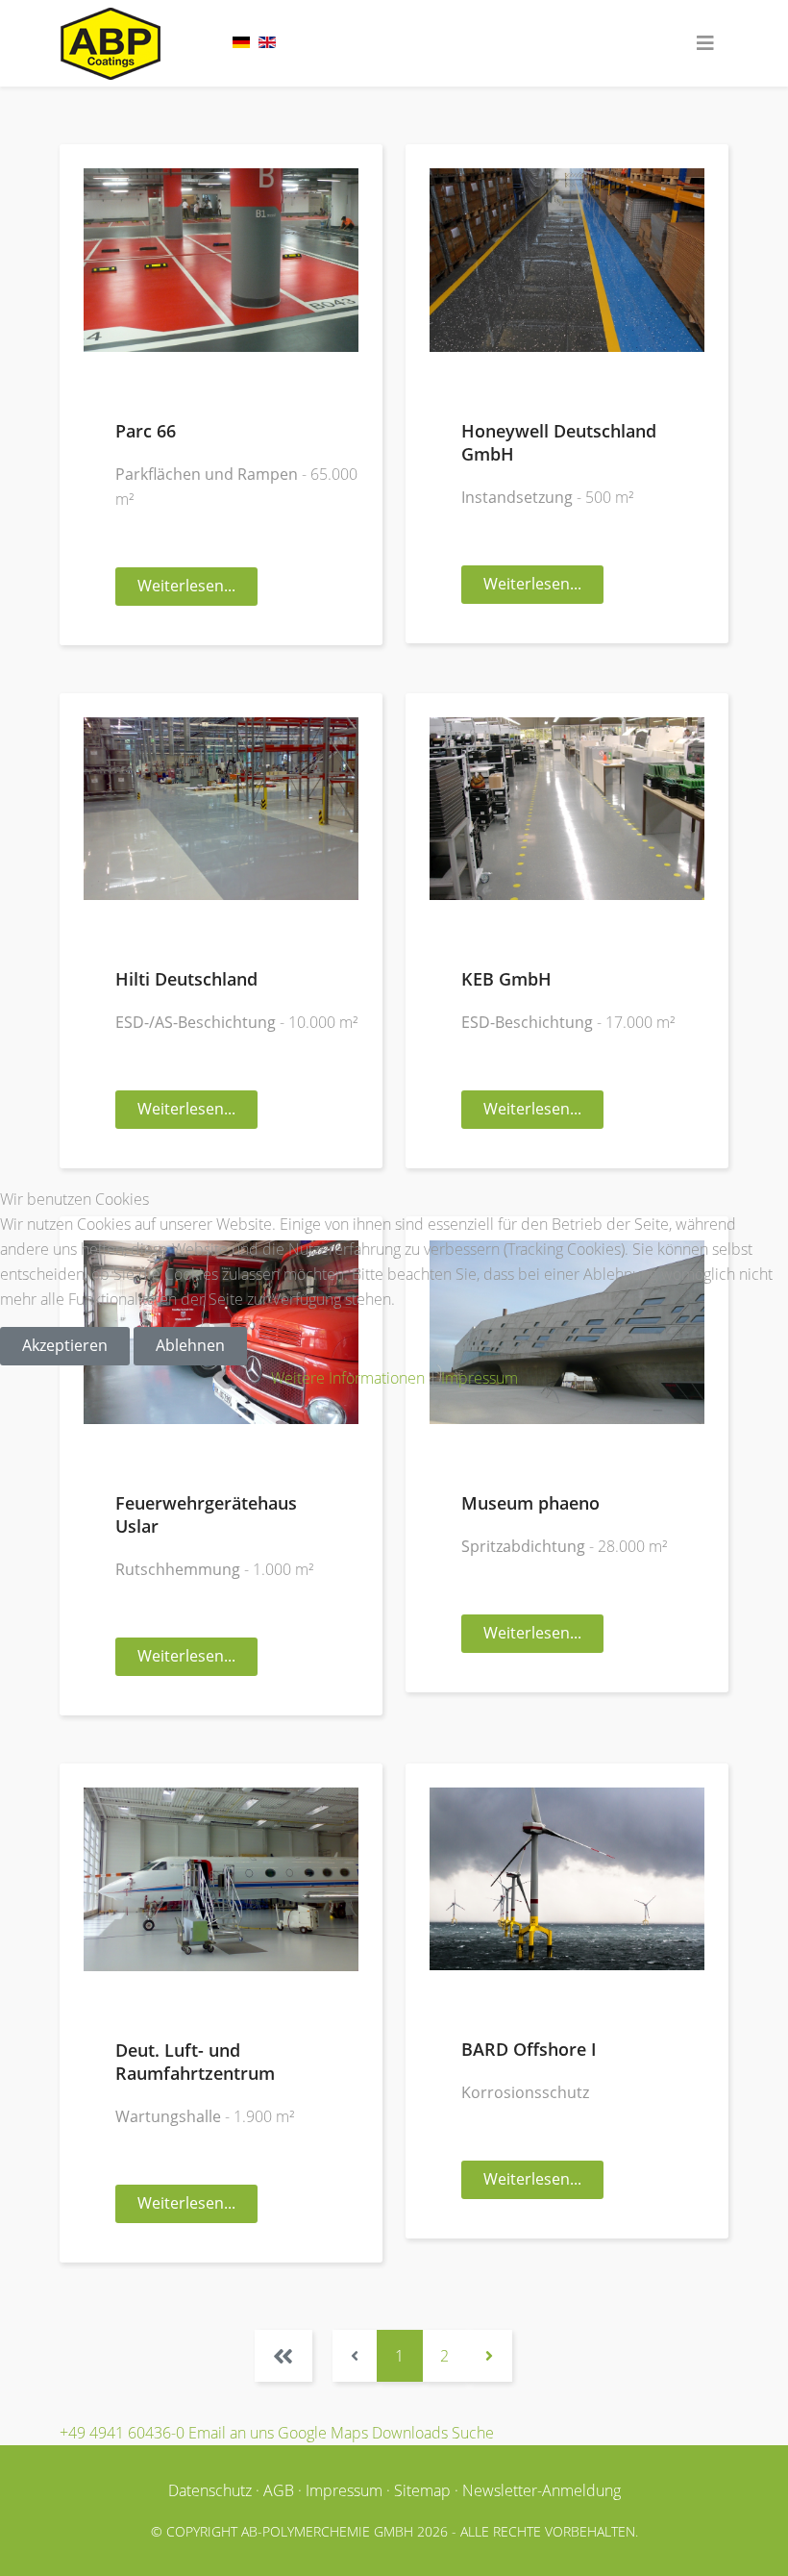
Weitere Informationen (348, 1378)
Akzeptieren (65, 1345)
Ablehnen (190, 1345)
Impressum (480, 1378)
